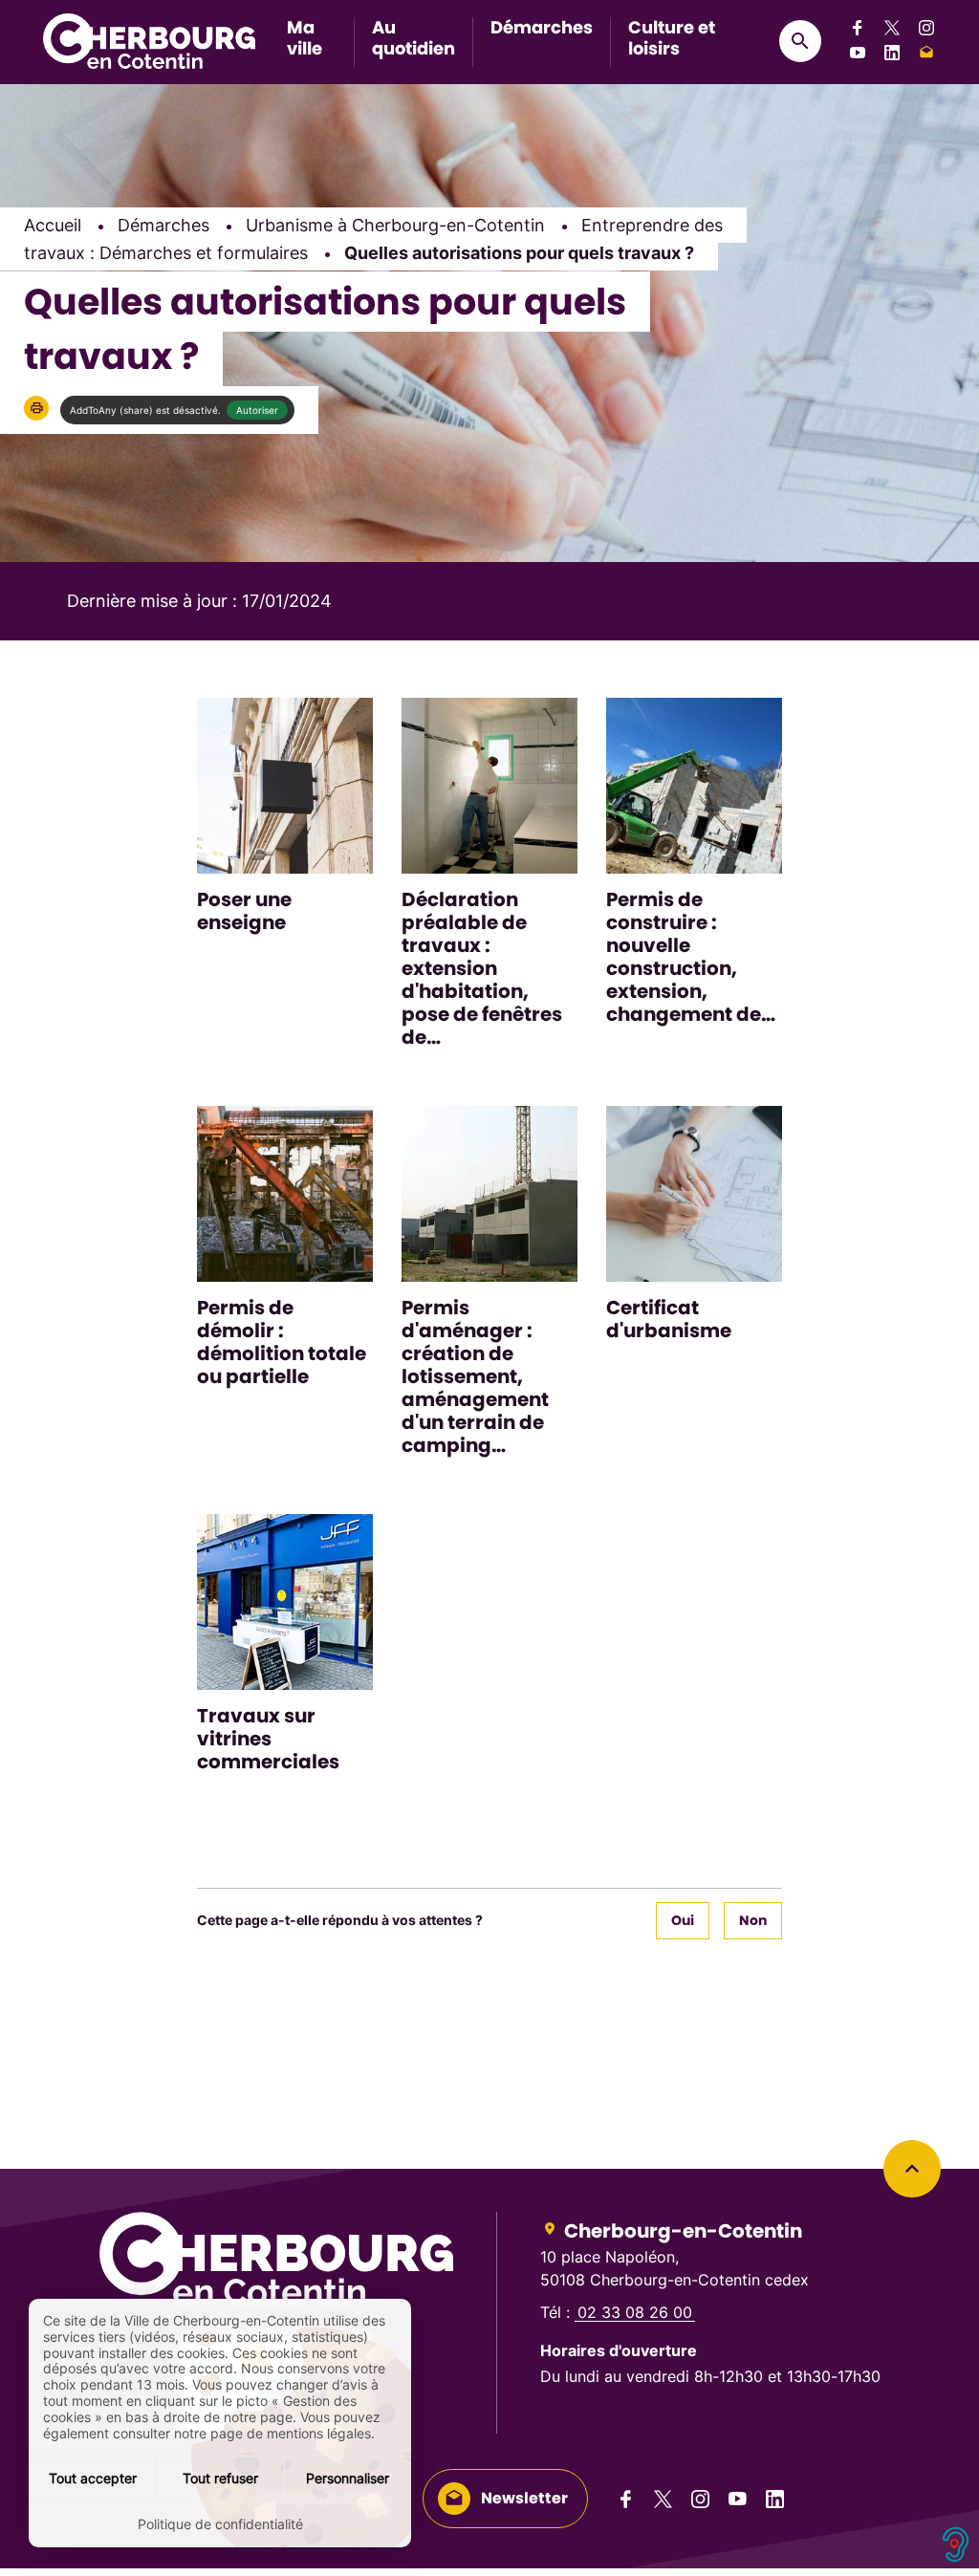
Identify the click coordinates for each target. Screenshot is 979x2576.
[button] (36, 408)
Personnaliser (348, 2478)
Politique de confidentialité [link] (220, 2524)
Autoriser (257, 410)
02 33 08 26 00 (635, 2312)
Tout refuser (220, 2478)
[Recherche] (800, 41)
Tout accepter (93, 2478)
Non (753, 1920)
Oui (683, 1920)
